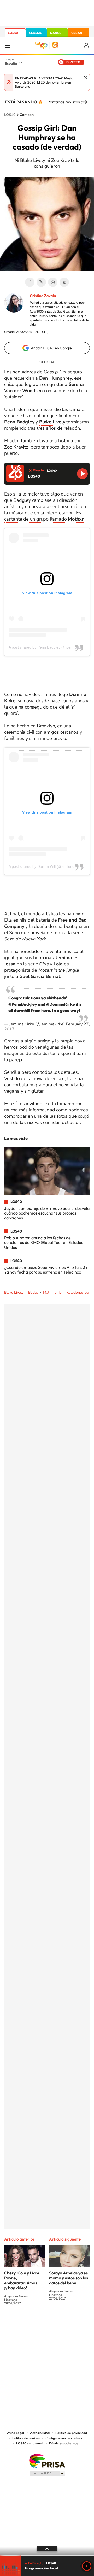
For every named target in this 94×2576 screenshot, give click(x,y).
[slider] (47, 2556)
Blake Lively (14, 1292)
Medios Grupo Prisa (47, 2473)
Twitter (41, 282)
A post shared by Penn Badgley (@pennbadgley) (49, 647)
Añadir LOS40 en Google (51, 348)
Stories (78, 2323)
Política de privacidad (71, 2433)
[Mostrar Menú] (7, 45)
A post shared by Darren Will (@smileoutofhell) (47, 866)
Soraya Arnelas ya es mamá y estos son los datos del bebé (69, 2278)
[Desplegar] (47, 2549)
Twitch (68, 2323)
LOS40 (13, 33)
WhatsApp (53, 282)
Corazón (27, 115)
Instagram (16, 2323)
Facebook (30, 282)
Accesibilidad (40, 2433)
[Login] (87, 46)
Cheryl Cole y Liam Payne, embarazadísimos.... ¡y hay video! (23, 2280)
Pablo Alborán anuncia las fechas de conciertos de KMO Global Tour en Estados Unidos (44, 1243)
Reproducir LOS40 (82, 474)
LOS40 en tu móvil (30, 2443)
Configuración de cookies (64, 2438)
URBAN (77, 33)
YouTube (37, 2323)
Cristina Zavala (43, 296)
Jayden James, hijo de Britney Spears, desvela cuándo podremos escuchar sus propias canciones (47, 1213)
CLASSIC (36, 33)
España (11, 63)
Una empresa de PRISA (47, 2461)
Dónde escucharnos (64, 2443)
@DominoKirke (61, 1004)
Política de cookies (26, 2438)
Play (87, 2566)
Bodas (33, 1292)
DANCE (56, 33)
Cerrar (86, 78)
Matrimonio (52, 1292)
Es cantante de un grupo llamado (44, 516)
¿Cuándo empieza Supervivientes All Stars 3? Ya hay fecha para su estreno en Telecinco (46, 1270)
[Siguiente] (86, 102)
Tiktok (26, 2323)
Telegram (64, 282)
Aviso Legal (16, 2433)
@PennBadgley (23, 1004)
